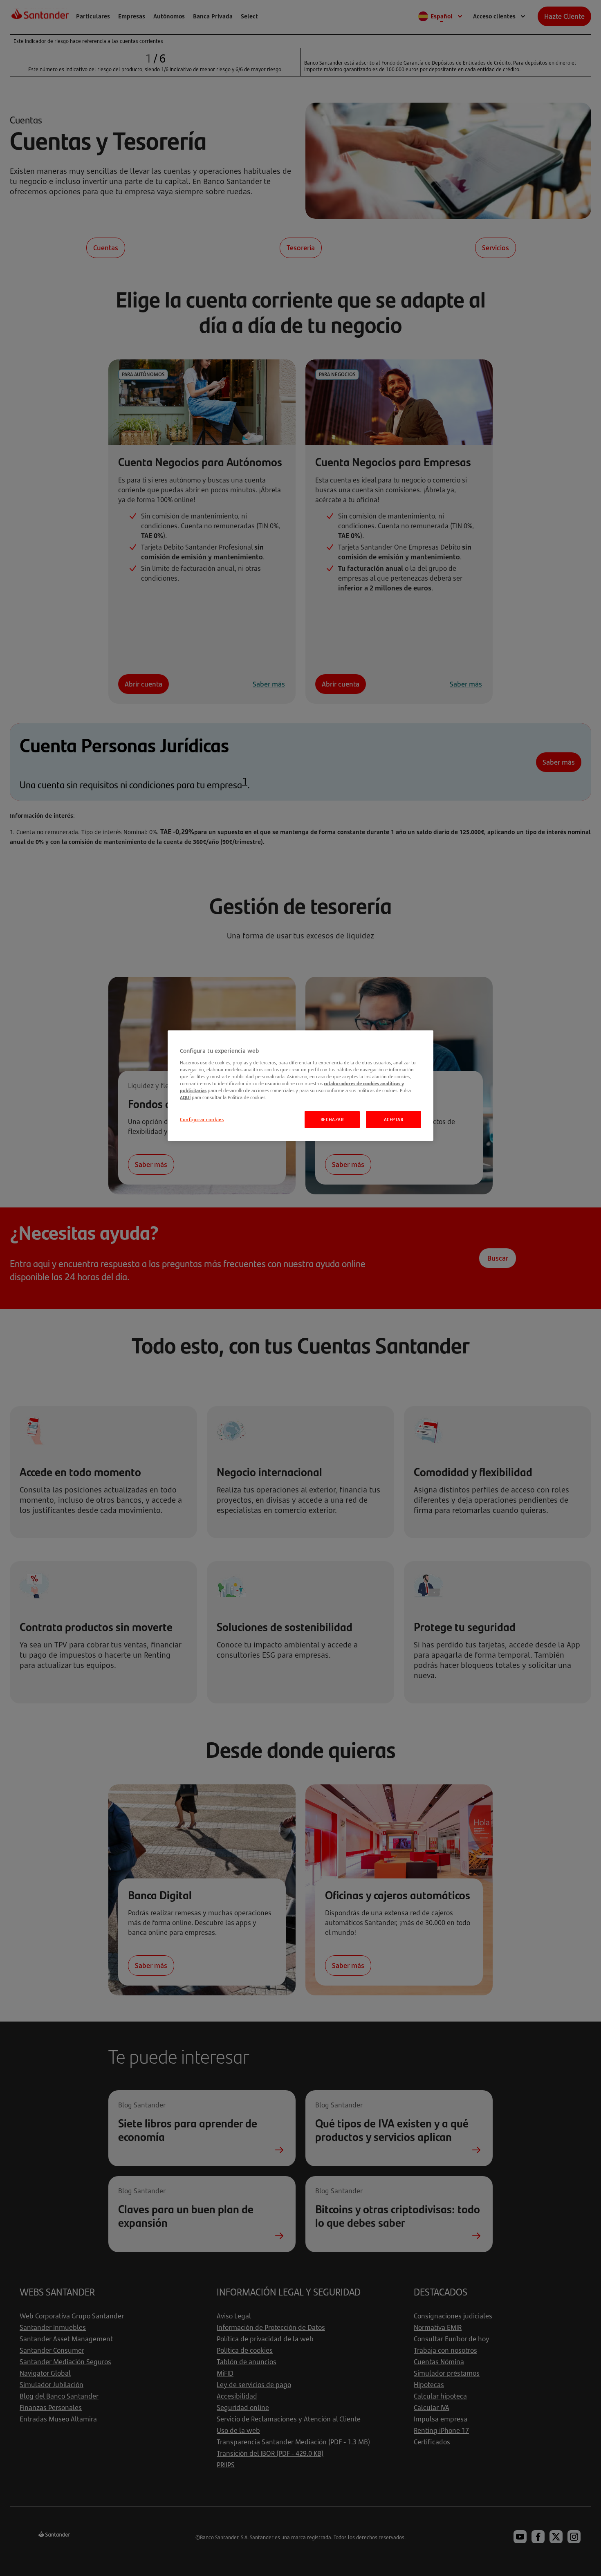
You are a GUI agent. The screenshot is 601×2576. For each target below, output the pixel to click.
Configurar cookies (202, 1119)
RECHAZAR (332, 1119)
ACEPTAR (394, 1119)
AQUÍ (185, 1097)
